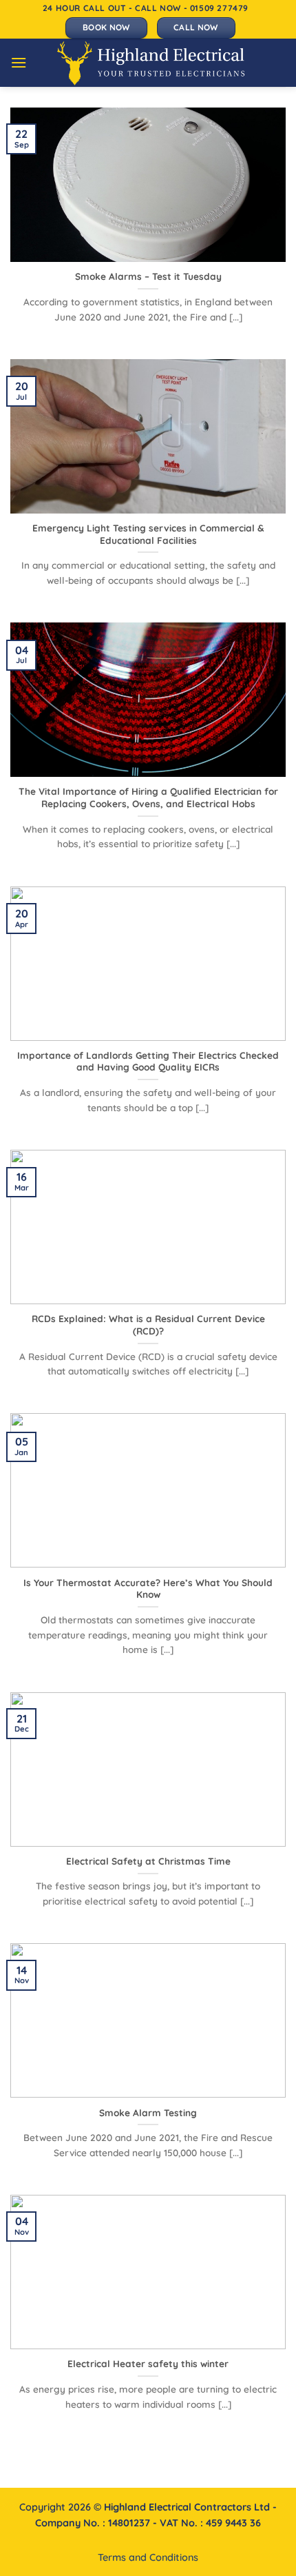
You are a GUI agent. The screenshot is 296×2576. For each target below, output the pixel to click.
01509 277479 (219, 8)
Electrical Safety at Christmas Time (148, 1861)
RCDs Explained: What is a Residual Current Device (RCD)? (148, 1325)
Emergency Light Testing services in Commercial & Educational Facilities (148, 534)
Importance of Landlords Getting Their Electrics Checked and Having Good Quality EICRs (148, 1061)
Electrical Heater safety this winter (148, 2363)
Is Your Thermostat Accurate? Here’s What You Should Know (148, 1589)
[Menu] (19, 62)
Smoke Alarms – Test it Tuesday (148, 276)
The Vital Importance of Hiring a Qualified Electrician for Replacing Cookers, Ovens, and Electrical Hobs (148, 797)
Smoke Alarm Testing (148, 2112)
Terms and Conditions (148, 2557)
